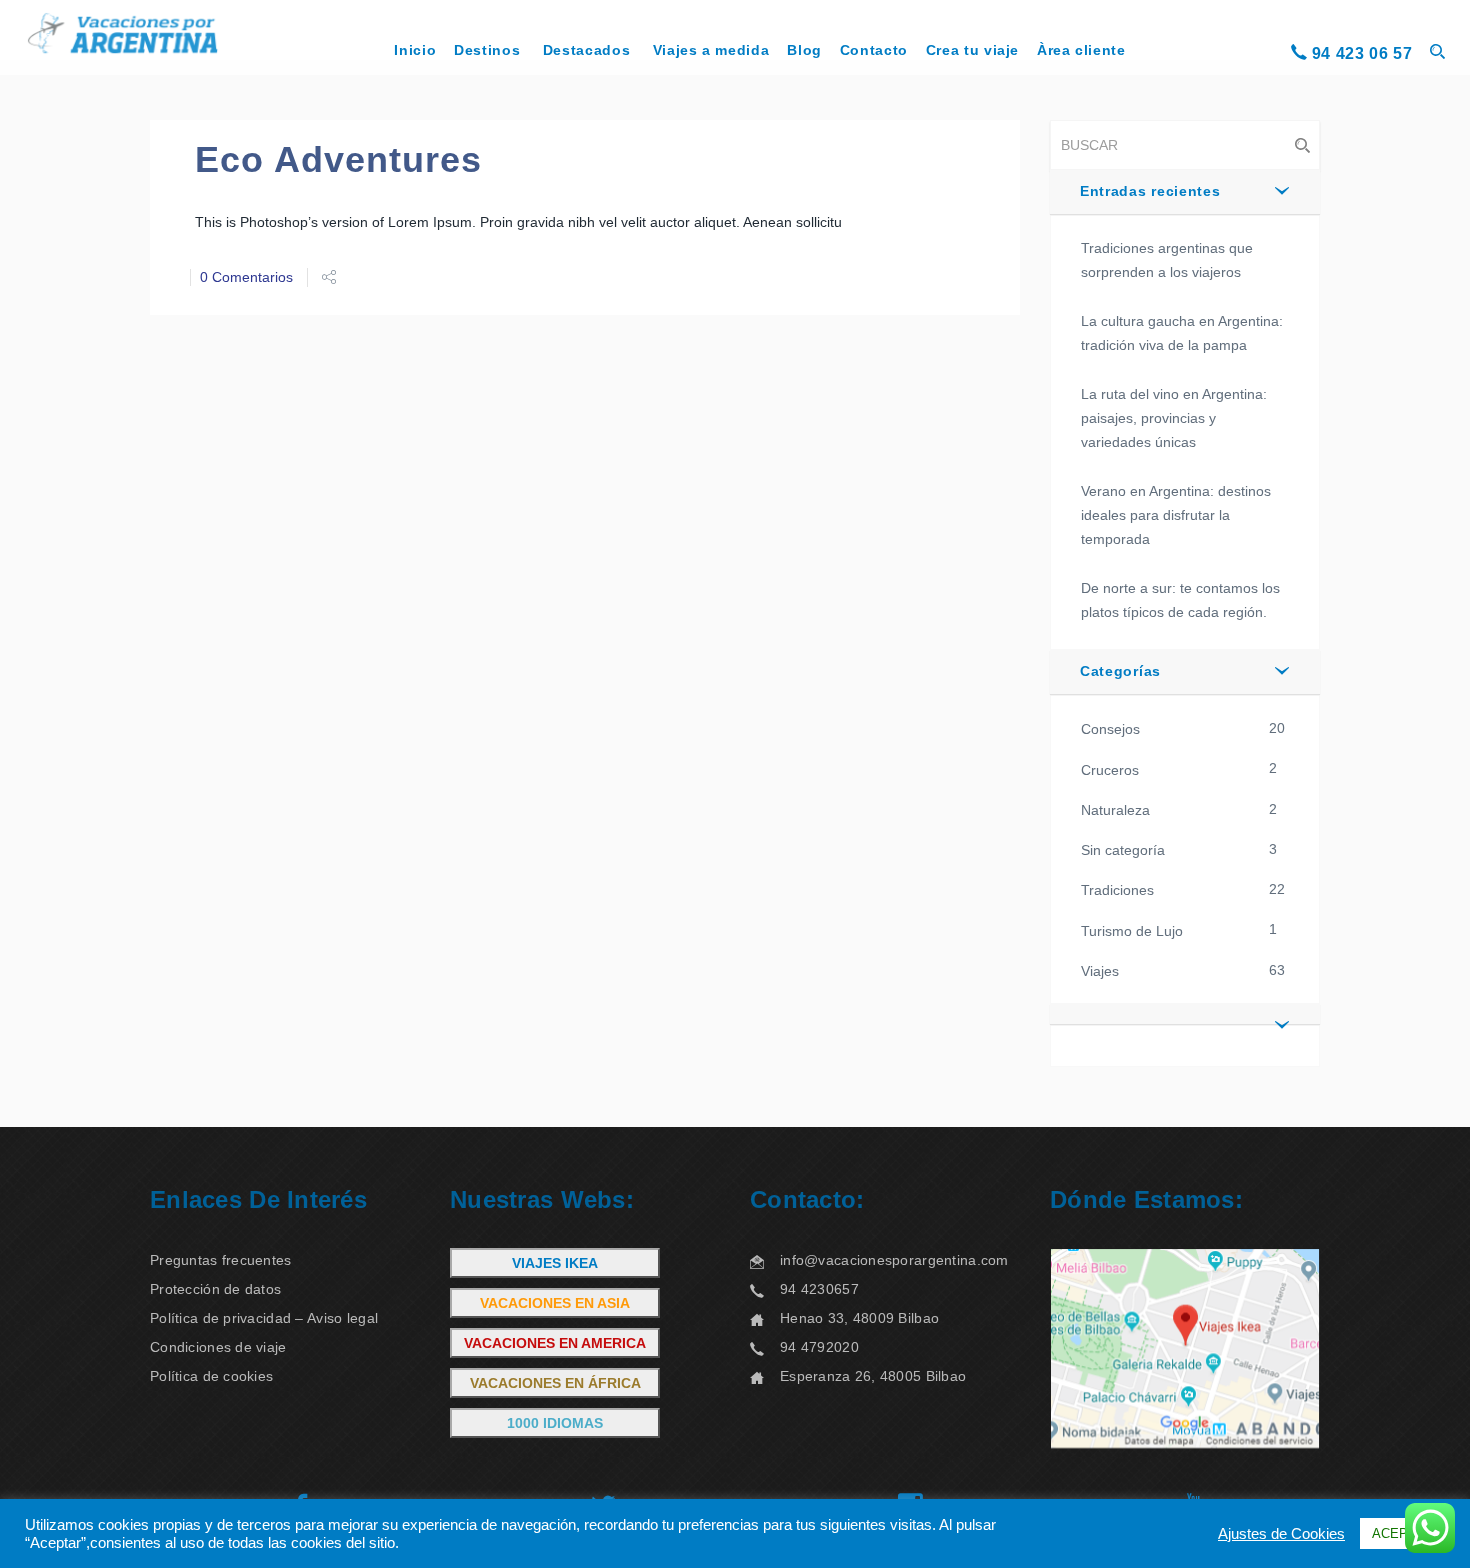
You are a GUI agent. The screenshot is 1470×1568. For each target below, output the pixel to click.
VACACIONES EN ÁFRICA (555, 1383)
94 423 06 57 (1362, 53)
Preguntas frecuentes (221, 1260)
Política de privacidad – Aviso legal (264, 1318)
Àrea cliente (1081, 50)
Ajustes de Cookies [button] (1281, 1534)
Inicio (415, 50)
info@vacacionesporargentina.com (894, 1260)
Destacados (586, 50)
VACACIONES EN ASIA (555, 1303)
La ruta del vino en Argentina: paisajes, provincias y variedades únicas (1174, 418)
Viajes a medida (711, 50)
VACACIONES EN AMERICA (555, 1343)
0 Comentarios (246, 277)
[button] (1185, 1014)
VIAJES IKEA (555, 1263)
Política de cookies (211, 1376)
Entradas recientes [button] (1150, 191)
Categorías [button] (1120, 671)
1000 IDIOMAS (555, 1423)
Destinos (487, 50)
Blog (804, 50)
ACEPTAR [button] (1402, 1533)
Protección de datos (215, 1289)
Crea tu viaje (972, 50)
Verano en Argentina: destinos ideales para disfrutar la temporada (1176, 515)
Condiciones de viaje (218, 1347)
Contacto (874, 50)
